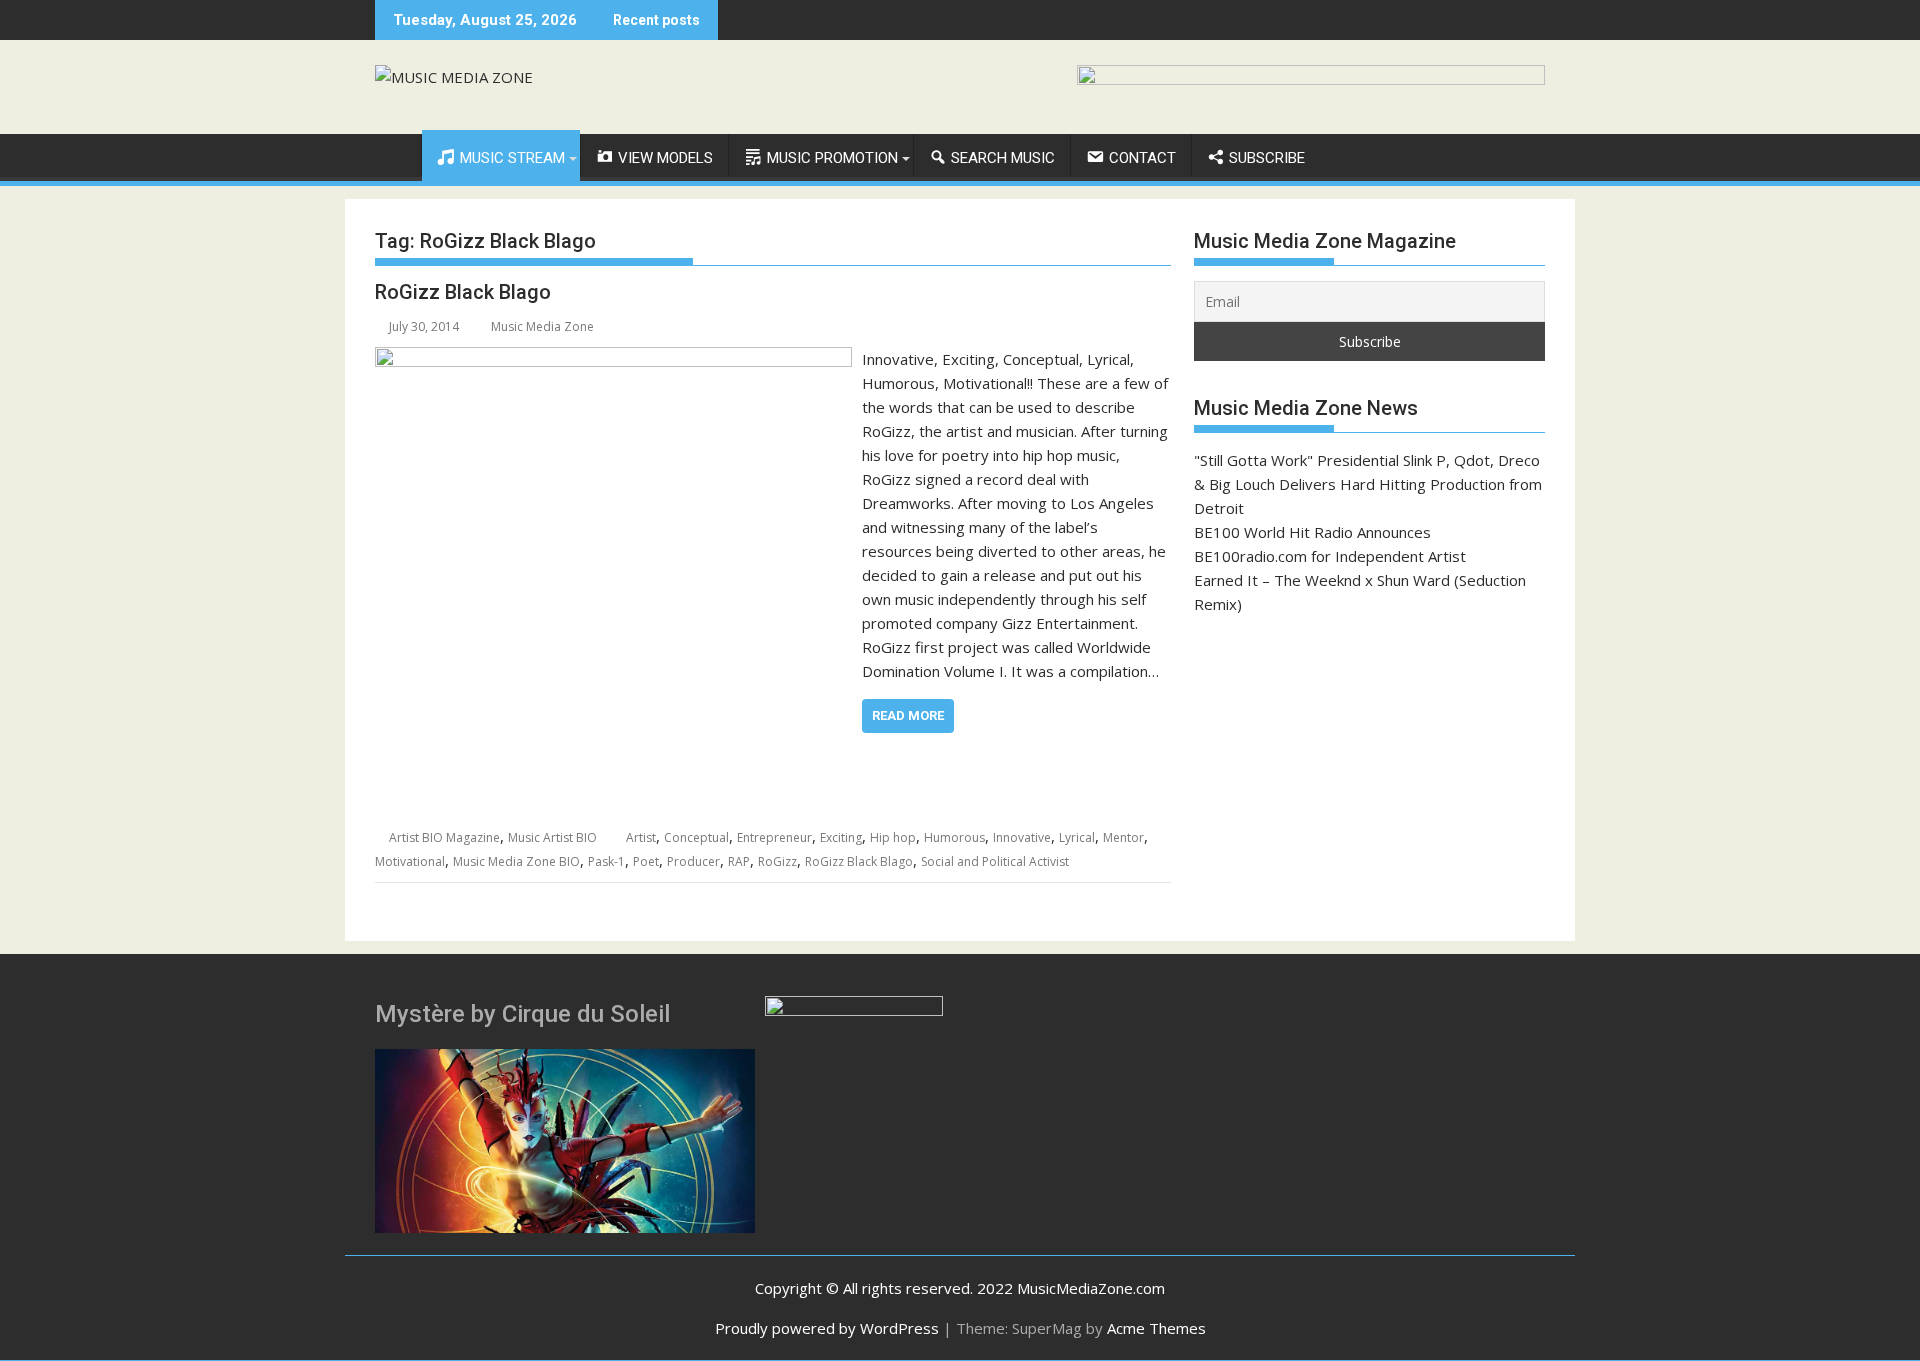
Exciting (841, 837)
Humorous (954, 837)
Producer (693, 861)
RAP (739, 861)
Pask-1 (606, 861)
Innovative (1022, 837)
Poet (646, 861)
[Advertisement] (1369, 778)
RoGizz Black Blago (463, 292)
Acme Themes (1156, 1328)
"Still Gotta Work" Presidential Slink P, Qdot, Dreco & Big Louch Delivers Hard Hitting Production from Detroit (1368, 484)
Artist (641, 837)
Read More (908, 715)
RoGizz (777, 861)
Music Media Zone (542, 326)
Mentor (1123, 837)
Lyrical (1077, 837)
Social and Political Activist (995, 861)
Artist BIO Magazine (444, 837)
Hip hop (893, 837)
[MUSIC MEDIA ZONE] (394, 154)
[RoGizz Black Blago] (613, 359)
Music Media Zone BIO (516, 861)
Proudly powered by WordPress (827, 1328)
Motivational (410, 861)
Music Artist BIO (552, 837)
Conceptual (696, 837)
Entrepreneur (774, 837)
